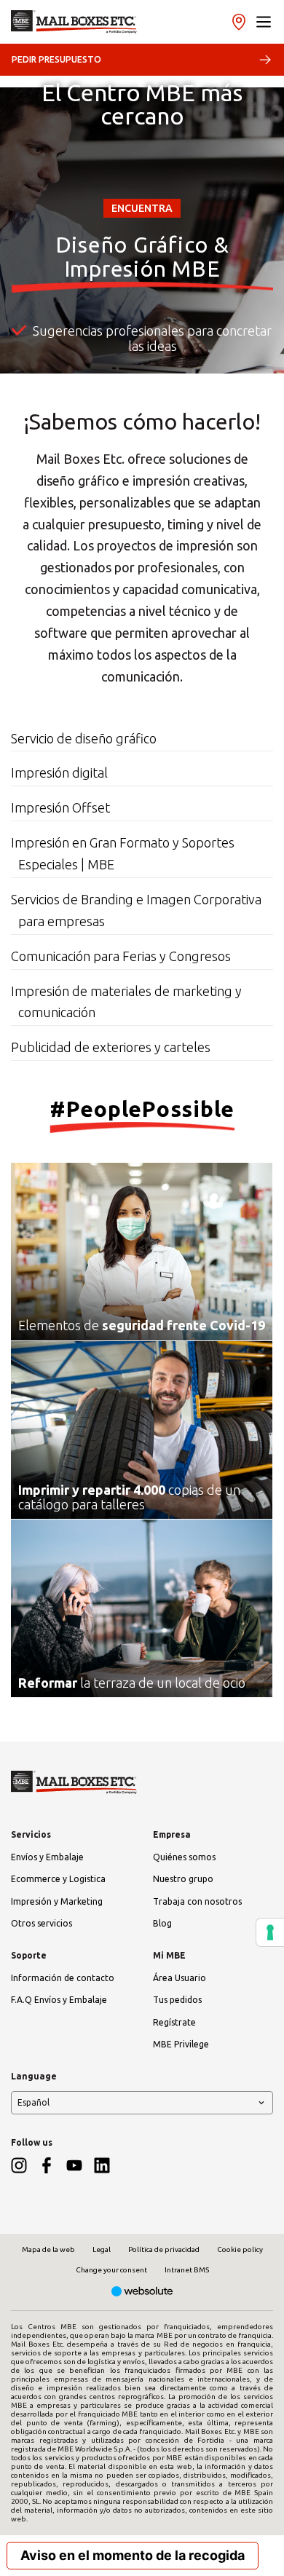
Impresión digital (59, 773)
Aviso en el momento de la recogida (133, 2555)
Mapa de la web (48, 2249)
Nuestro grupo (183, 1879)
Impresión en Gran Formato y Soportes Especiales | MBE (123, 853)
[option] (142, 341)
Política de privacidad (164, 2249)
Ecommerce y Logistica (58, 1879)
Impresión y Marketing (57, 1901)
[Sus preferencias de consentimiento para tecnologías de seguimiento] (270, 1932)
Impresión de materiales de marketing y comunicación (126, 1002)
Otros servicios (42, 1923)
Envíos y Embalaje (47, 1857)
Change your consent (111, 2270)
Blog (162, 1923)
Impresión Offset (60, 807)
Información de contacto (63, 1978)
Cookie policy (240, 2249)
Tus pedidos (177, 2000)
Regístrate (174, 2022)
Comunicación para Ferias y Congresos (121, 956)
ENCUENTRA (142, 208)
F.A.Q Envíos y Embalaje (59, 2000)
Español (33, 2102)
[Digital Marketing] (142, 2292)
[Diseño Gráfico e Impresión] (74, 22)
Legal (102, 2249)
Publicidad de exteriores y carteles (111, 1047)
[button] (264, 22)
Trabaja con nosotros (197, 1901)
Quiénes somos (184, 1857)
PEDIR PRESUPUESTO (56, 59)
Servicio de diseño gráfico (84, 738)
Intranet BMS (187, 2270)
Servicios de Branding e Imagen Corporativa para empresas (136, 910)
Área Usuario (180, 1978)
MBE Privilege (181, 2044)
